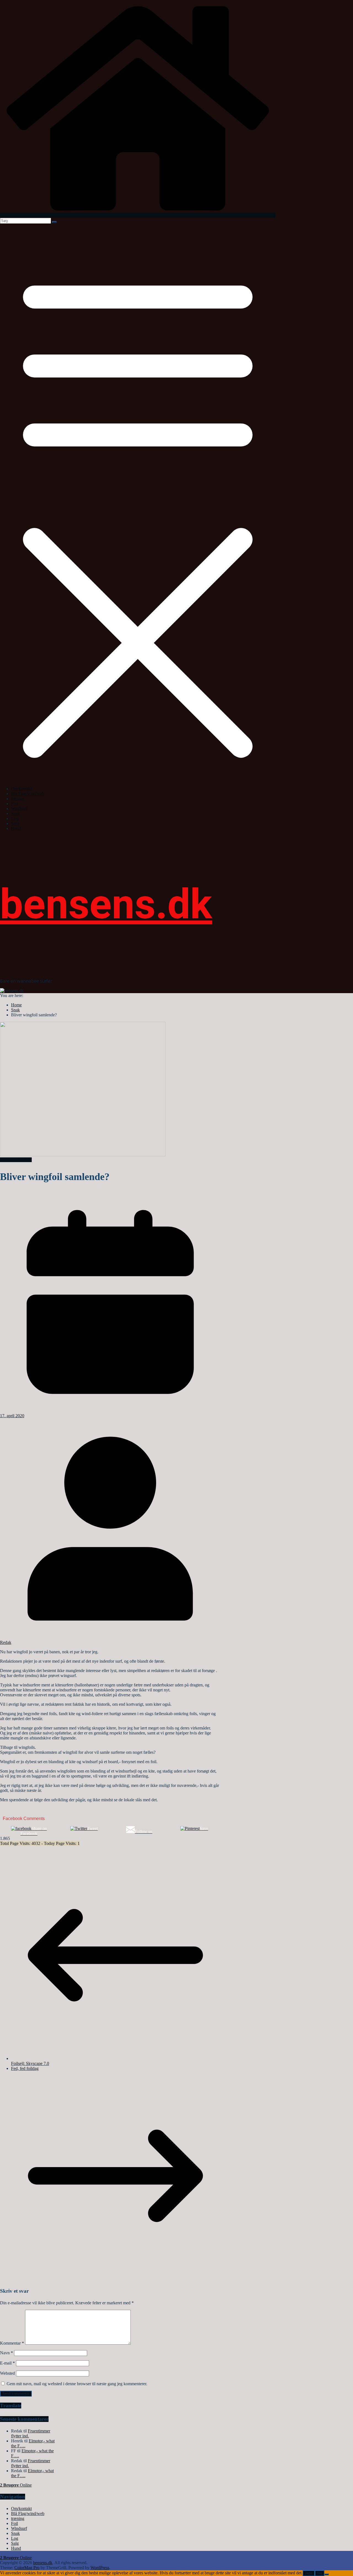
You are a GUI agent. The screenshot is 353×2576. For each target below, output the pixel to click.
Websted (7, 2373)
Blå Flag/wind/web (28, 794)
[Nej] (327, 2574)
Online (16, 2485)
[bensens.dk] (138, 215)
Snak (15, 814)
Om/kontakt (21, 789)
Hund (16, 828)
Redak (6, 1642)
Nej (319, 2573)
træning (18, 799)
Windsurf (19, 809)
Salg (15, 823)
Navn (6, 2353)
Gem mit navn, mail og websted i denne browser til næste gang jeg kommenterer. (77, 2384)
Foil (14, 804)
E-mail (7, 2363)
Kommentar (12, 2343)
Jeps (309, 2573)
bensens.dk (106, 904)
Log (15, 818)
